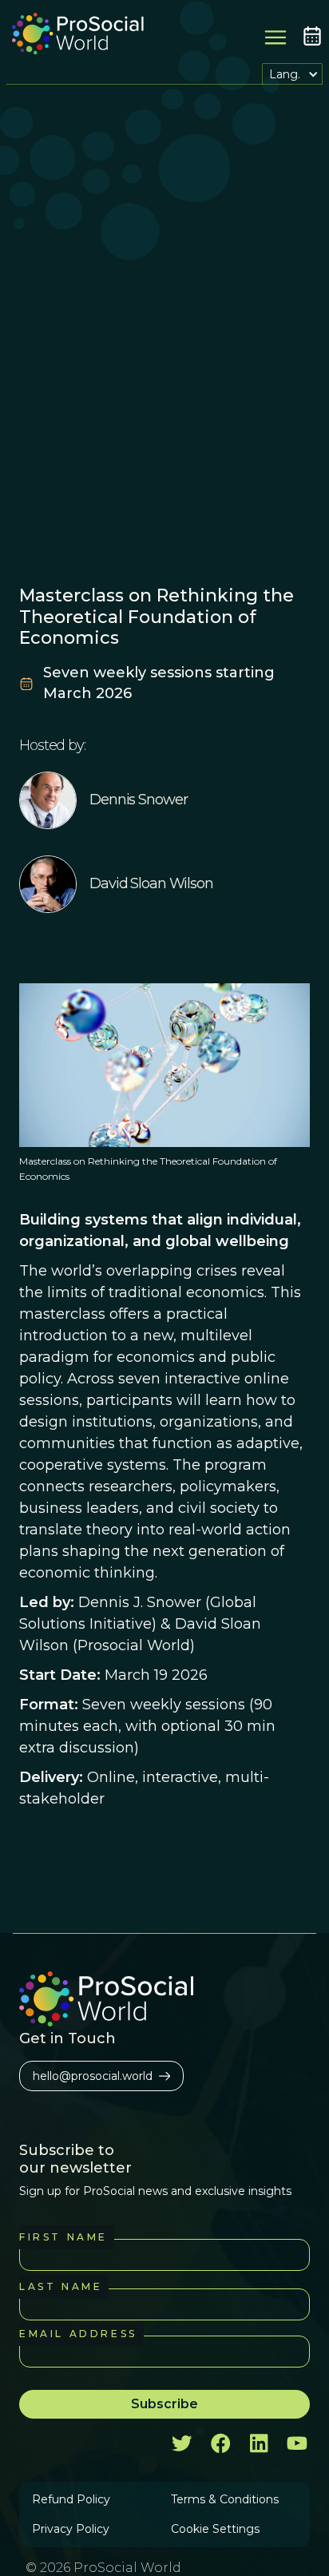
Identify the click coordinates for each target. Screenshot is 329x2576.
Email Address (78, 2334)
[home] (74, 36)
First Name (63, 2237)
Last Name (61, 2286)
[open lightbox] (164, 1065)
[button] (292, 74)
